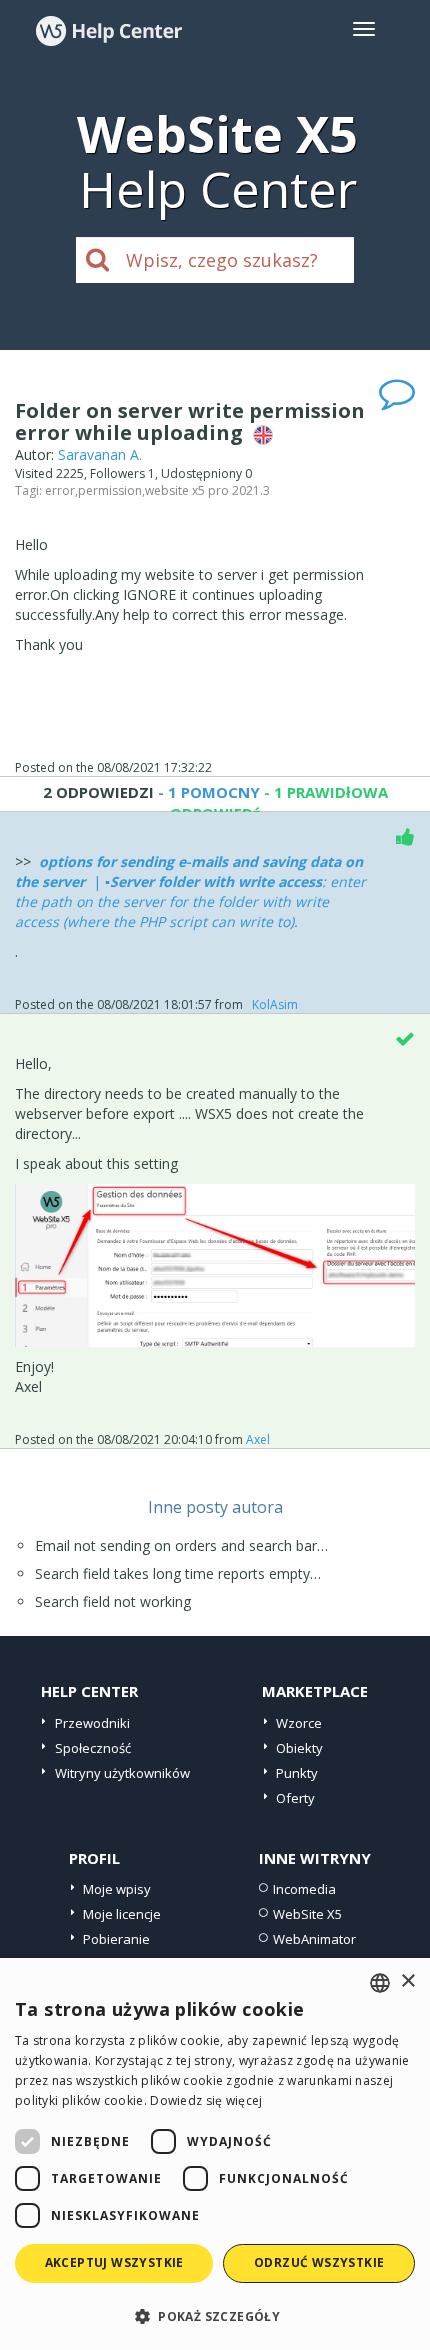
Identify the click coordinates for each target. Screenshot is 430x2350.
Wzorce (299, 1723)
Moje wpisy (117, 1889)
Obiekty (299, 1748)
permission (110, 490)
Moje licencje (122, 1914)
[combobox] (380, 1983)
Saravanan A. (100, 454)
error (60, 490)
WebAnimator (314, 1939)
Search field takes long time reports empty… (178, 1573)
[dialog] (215, 2154)
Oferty (295, 1798)
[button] (215, 2315)
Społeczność (93, 1748)
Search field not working (113, 1601)
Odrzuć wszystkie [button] (319, 2262)
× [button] (407, 1981)
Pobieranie (116, 1939)
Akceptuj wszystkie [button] (114, 2262)
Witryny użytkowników (122, 1773)
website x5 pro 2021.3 (207, 490)
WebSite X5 (307, 1914)
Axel (261, 1439)
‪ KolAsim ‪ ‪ (275, 1004)
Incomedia (304, 1889)
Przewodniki (92, 1723)
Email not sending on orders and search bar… (181, 1545)
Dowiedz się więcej (206, 2100)
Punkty (297, 1773)
